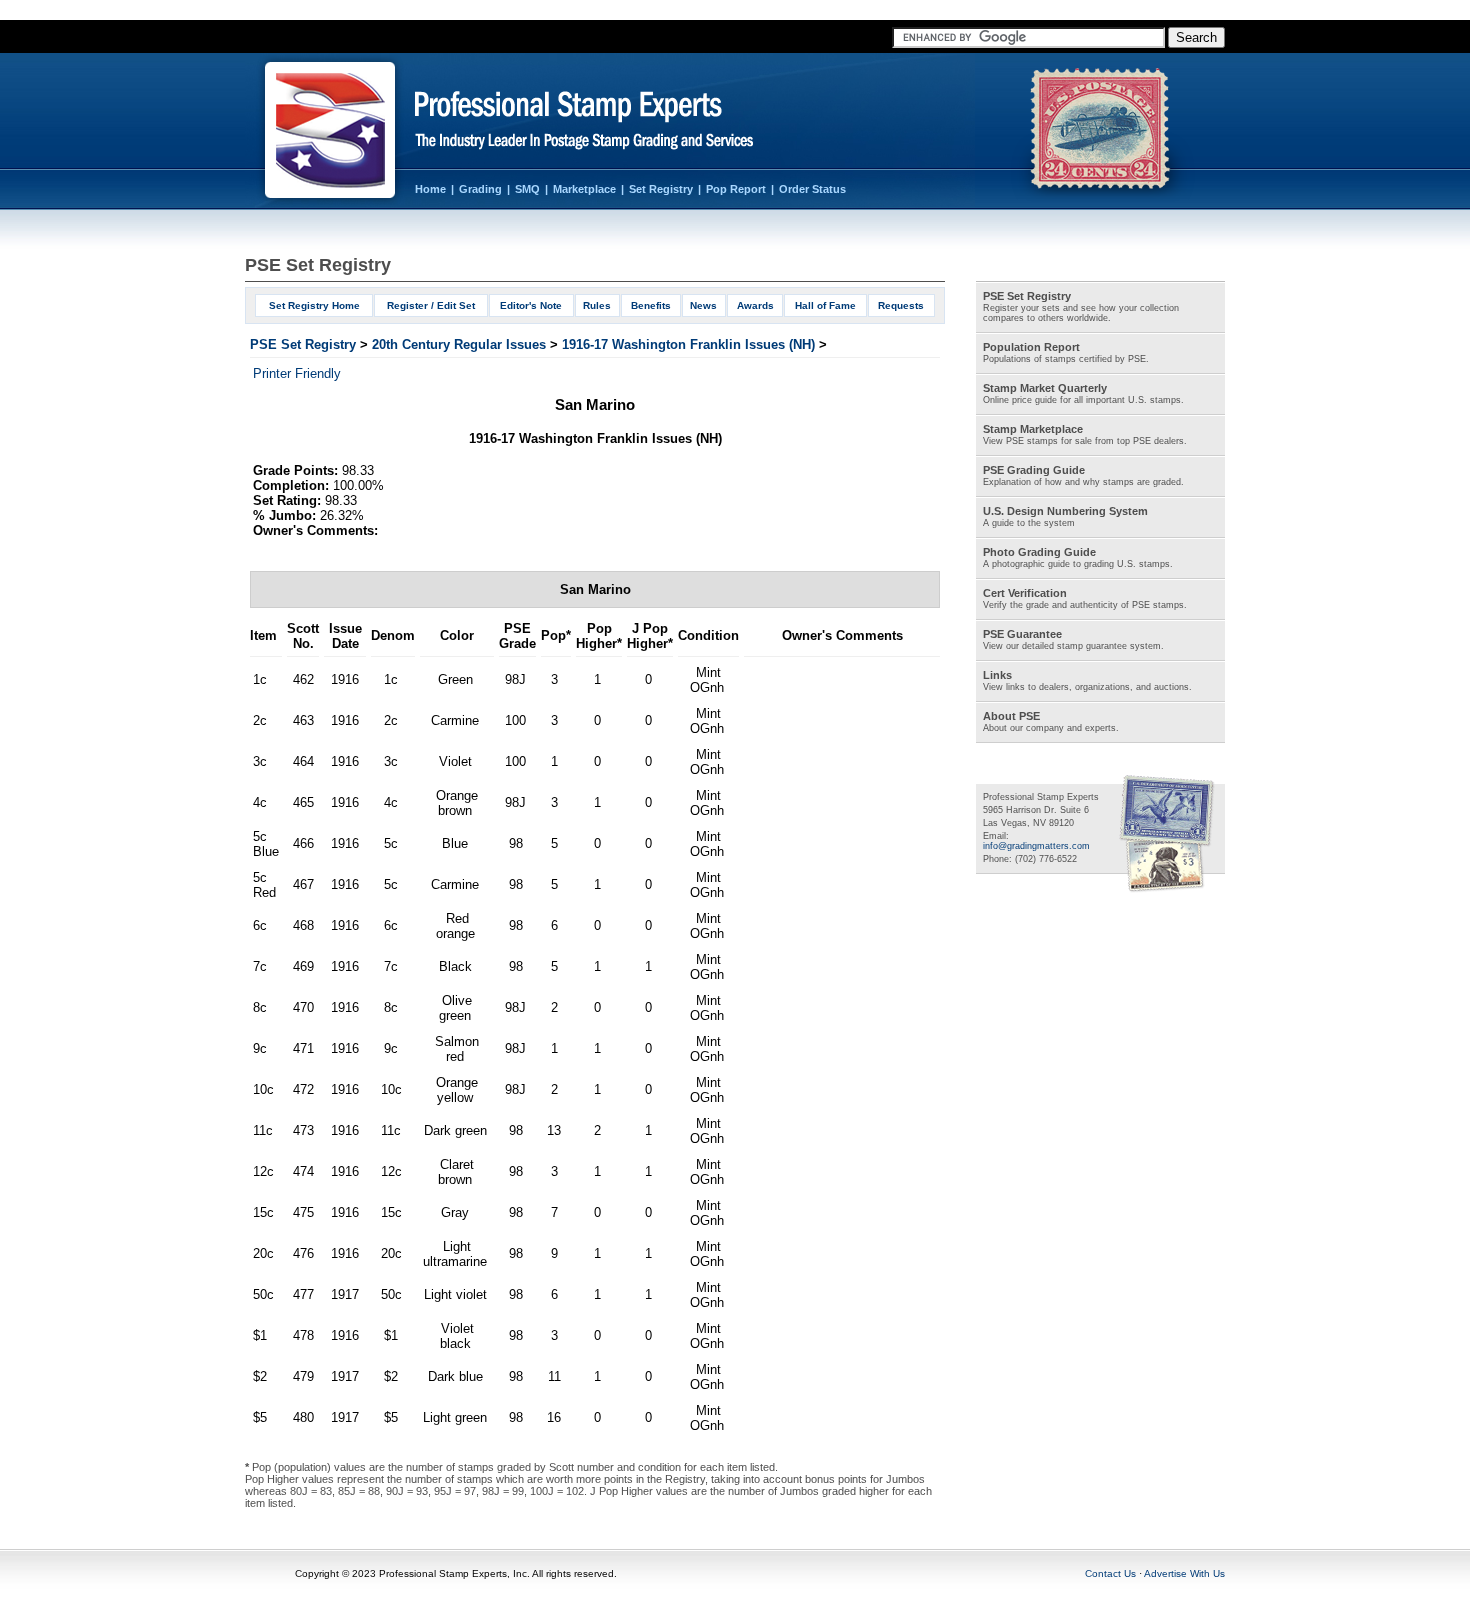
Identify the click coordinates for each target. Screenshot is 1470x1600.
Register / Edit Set (431, 305)
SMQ (527, 189)
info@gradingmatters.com (1036, 846)
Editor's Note (531, 305)
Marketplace (584, 189)
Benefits (651, 305)
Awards (755, 305)
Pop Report (736, 189)
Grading (480, 189)
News (703, 305)
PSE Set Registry (303, 344)
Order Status (812, 189)
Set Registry (661, 189)
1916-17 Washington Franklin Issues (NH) (688, 344)
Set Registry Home (314, 305)
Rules (597, 305)
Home (430, 189)
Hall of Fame (825, 305)
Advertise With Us (1184, 1573)
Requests (901, 305)
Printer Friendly (297, 373)
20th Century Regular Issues (459, 344)
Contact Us (1110, 1573)
